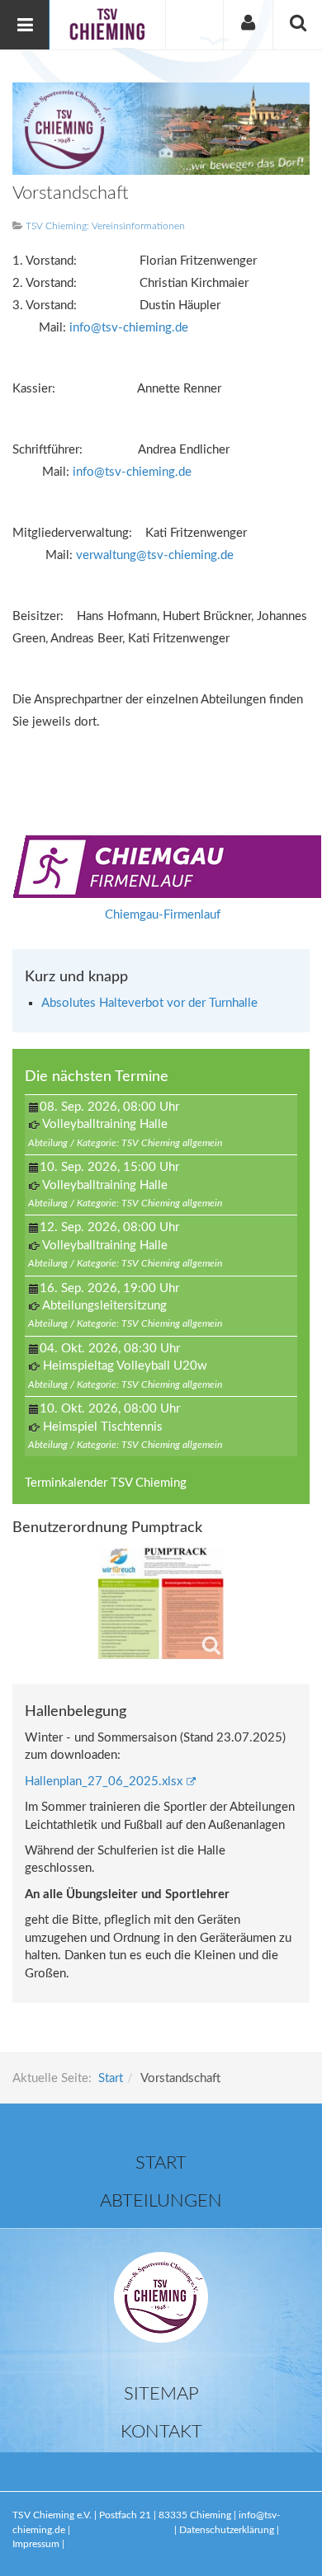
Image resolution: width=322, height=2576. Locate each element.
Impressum (36, 2544)
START (161, 2163)
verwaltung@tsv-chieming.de (155, 555)
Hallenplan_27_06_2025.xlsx (104, 1782)
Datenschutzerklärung (228, 2530)
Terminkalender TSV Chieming (106, 1483)
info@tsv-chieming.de (129, 328)
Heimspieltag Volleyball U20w (125, 1366)
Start (111, 2078)
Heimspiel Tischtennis (103, 1427)
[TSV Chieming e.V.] (107, 24)
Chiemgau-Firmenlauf (163, 915)
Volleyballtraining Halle (105, 1124)
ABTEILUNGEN (161, 2201)
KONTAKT (161, 2432)
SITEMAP (161, 2394)
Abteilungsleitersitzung (104, 1306)
